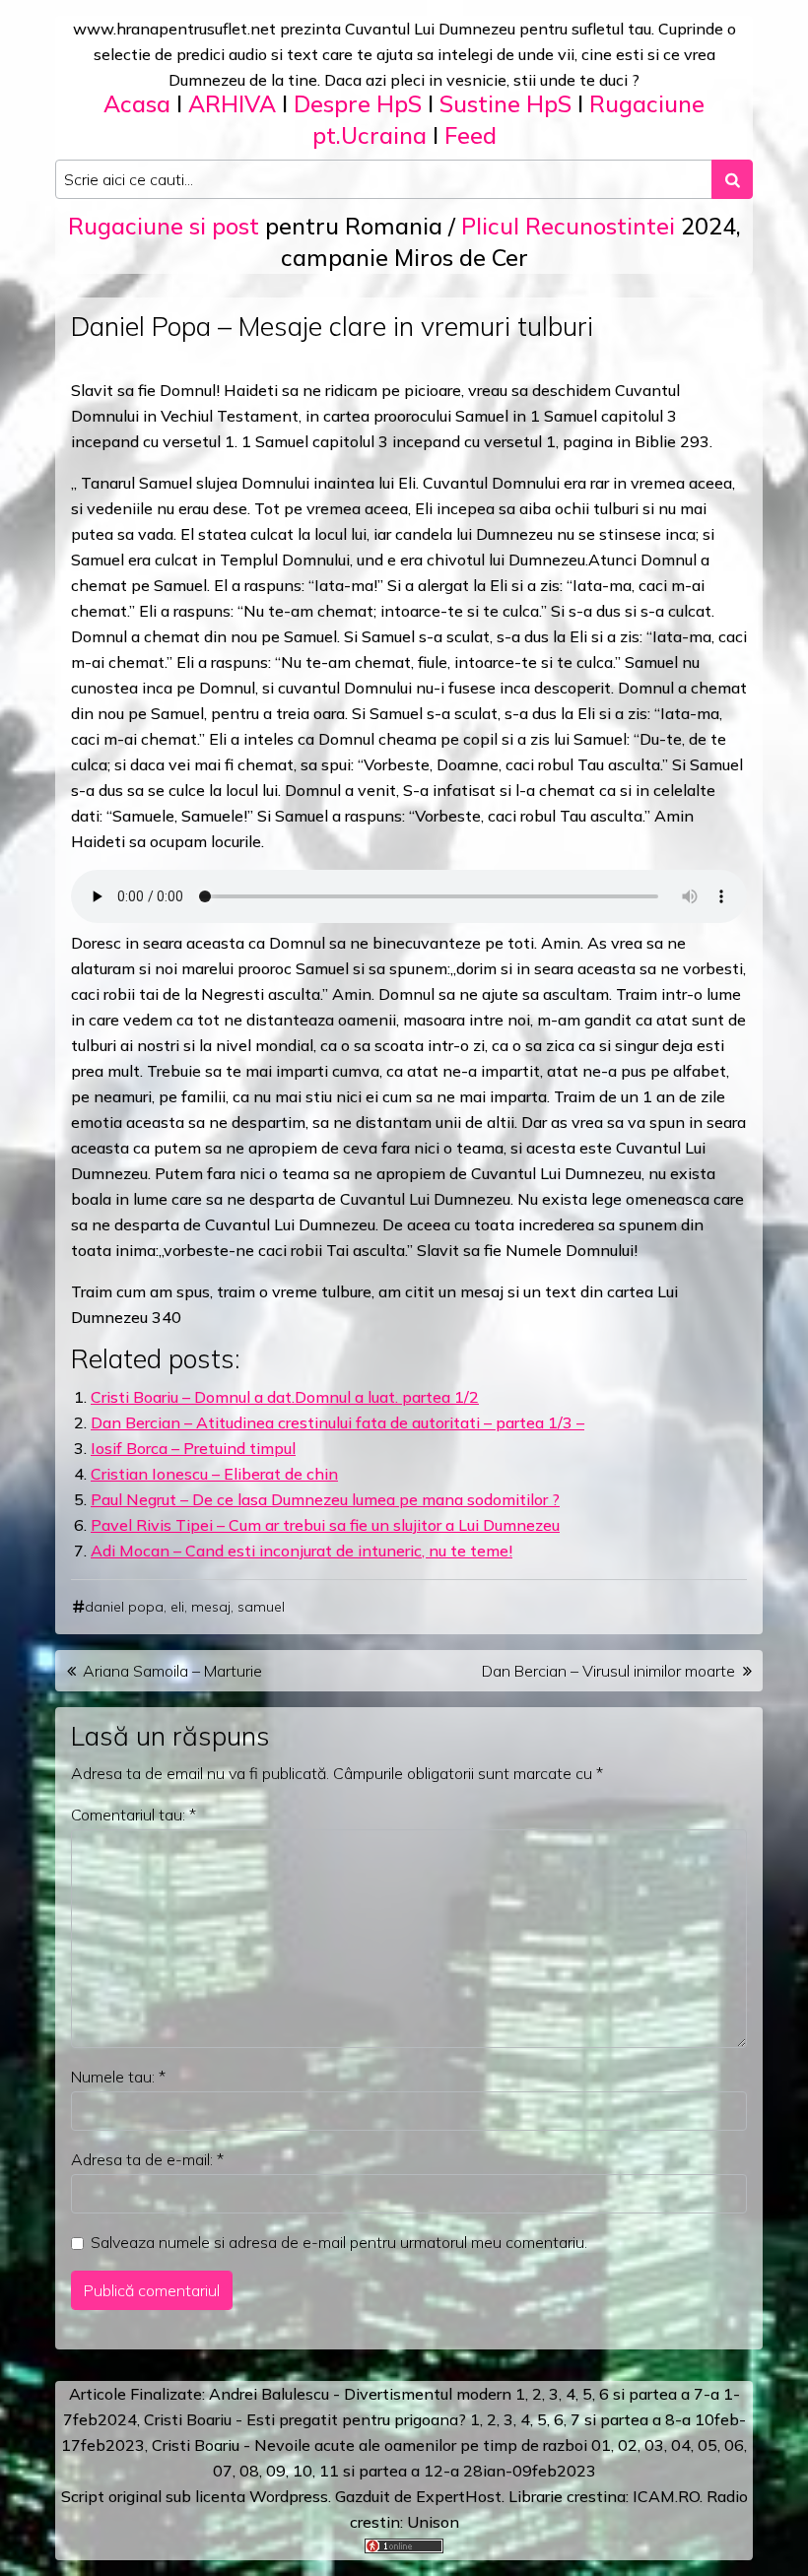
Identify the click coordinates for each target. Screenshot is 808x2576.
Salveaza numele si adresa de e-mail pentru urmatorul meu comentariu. (339, 2242)
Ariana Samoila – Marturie (172, 1671)
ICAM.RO (666, 2496)
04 (681, 2445)
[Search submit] (732, 179)
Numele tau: (118, 2077)
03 (654, 2445)
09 (276, 2471)
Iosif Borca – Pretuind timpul (193, 1448)
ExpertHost (459, 2496)
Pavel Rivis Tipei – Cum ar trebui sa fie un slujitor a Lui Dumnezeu (325, 1525)
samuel (261, 1607)
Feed (471, 135)
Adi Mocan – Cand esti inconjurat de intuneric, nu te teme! (302, 1551)
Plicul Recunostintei (568, 226)
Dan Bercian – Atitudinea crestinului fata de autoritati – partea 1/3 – (337, 1422)
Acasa (137, 104)
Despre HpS (358, 104)
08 (249, 2471)
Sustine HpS (505, 104)
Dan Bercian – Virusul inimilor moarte (608, 1671)
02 (628, 2445)
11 (329, 2471)
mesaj (211, 1607)
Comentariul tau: (134, 1815)
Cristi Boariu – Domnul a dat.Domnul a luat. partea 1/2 (285, 1397)
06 (734, 2445)
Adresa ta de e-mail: (147, 2159)
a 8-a (672, 2419)
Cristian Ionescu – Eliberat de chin (214, 1474)
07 (223, 2471)
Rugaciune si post (164, 226)
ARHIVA (232, 104)
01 (601, 2445)
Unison (433, 2522)
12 (434, 2471)
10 (303, 2471)
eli (177, 1607)
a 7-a (700, 2394)
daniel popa (124, 1607)
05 (707, 2445)
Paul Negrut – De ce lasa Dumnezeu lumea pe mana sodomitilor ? (325, 1499)
